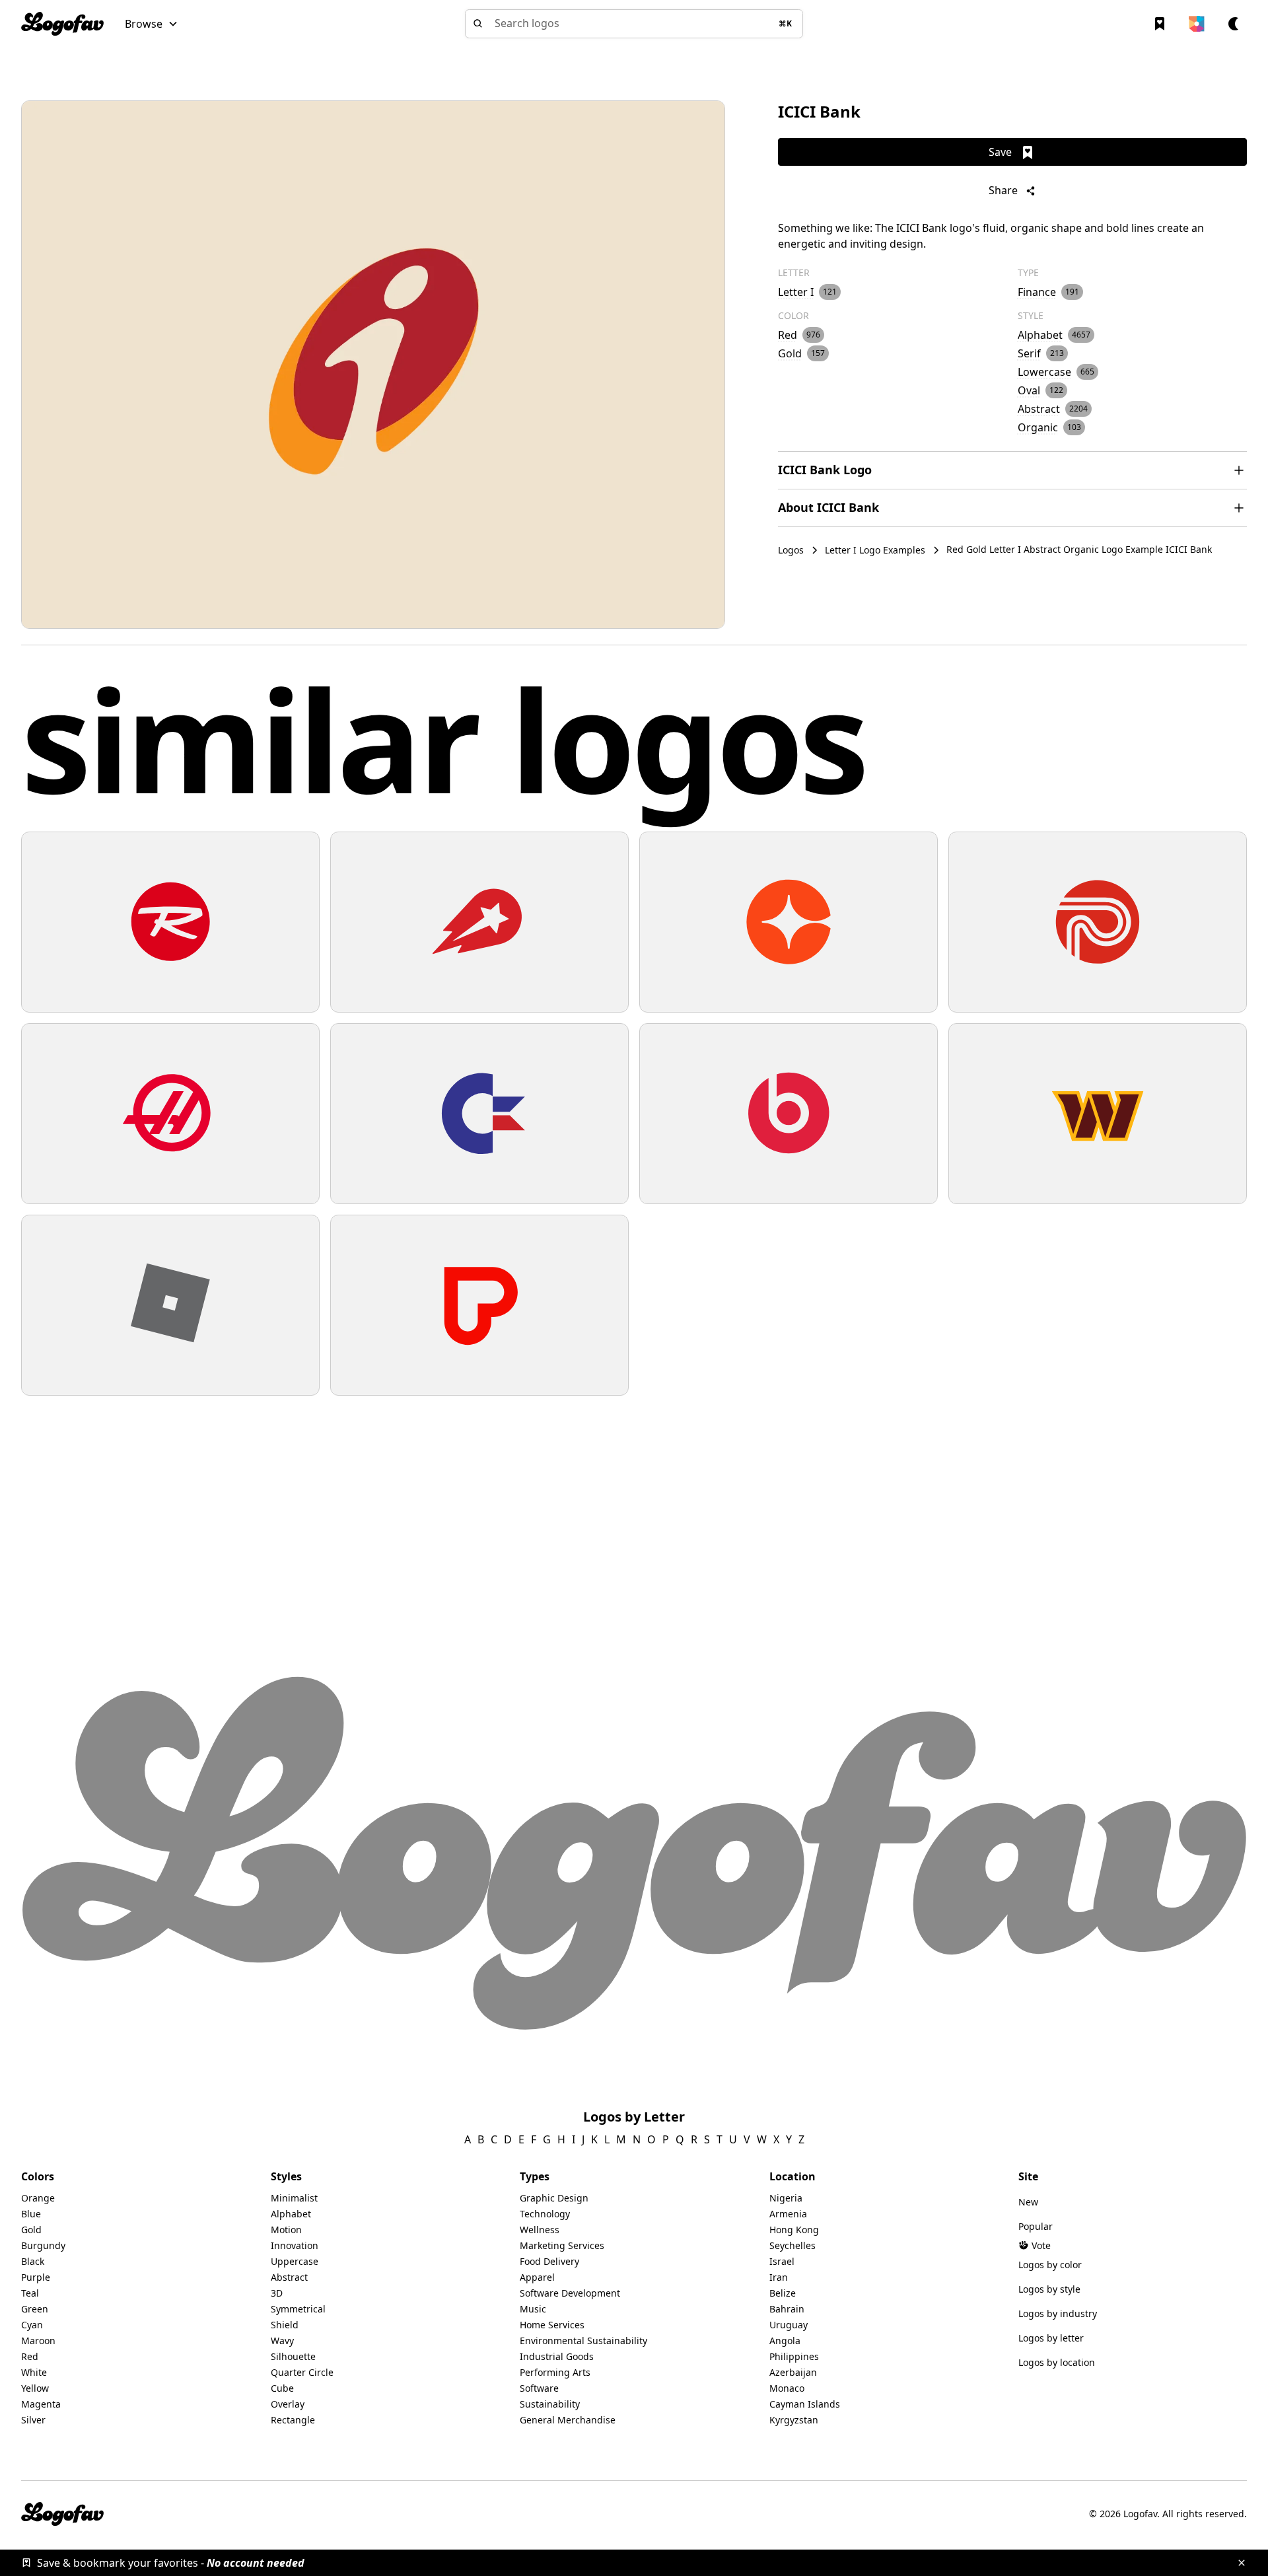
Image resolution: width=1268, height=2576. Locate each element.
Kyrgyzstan (794, 2420)
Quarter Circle (302, 2372)
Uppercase (295, 2261)
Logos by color (1050, 2265)
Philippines (794, 2356)
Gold (31, 2230)
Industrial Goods (557, 2356)
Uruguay (789, 2325)
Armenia (788, 2214)
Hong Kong (794, 2230)
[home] (62, 24)
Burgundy (43, 2245)
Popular (1036, 2226)
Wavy (282, 2341)
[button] (152, 24)
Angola (785, 2341)
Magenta (41, 2404)
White (34, 2372)
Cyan (32, 2325)
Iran (779, 2277)
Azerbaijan (793, 2372)
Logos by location (1057, 2362)
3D (277, 2293)
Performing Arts (555, 2372)
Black (33, 2261)
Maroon (38, 2341)
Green (35, 2309)
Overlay (288, 2404)
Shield (285, 2325)
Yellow (35, 2388)
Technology (545, 2214)
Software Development (570, 2293)
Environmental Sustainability (583, 2341)
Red (30, 2356)
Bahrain (787, 2309)
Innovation (295, 2245)
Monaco (787, 2388)
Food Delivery (549, 2261)
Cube (282, 2388)
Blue (31, 2214)
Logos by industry (1058, 2313)
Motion (286, 2230)
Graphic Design (554, 2198)
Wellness (540, 2230)
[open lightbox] (373, 365)
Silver (33, 2420)
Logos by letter (1051, 2338)
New (1028, 2202)
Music (533, 2309)
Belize (783, 2293)
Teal (30, 2293)
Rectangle (293, 2420)
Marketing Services (562, 2245)
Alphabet (291, 2214)
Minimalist (294, 2198)
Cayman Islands (805, 2404)
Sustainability (550, 2404)
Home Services (552, 2325)
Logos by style (1049, 2289)
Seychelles (792, 2245)
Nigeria (786, 2198)
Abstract (289, 2277)
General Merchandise (568, 2420)
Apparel (537, 2277)
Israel (782, 2261)
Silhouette (293, 2356)
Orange (38, 2198)
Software (539, 2388)
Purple (36, 2277)
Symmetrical (298, 2309)
